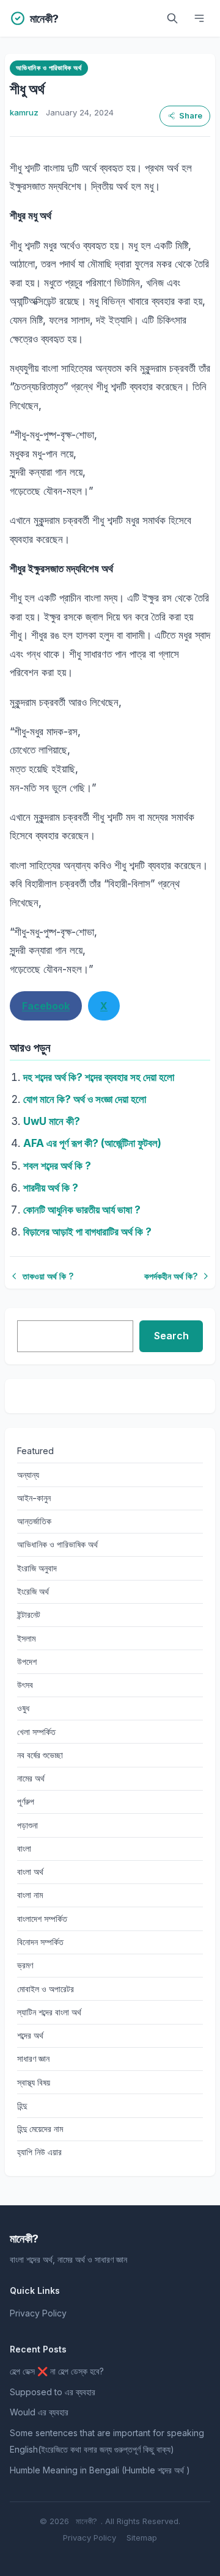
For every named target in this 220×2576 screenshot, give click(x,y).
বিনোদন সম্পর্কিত (40, 1942)
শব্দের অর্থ (30, 2035)
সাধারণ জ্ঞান (33, 2058)
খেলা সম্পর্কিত (36, 1732)
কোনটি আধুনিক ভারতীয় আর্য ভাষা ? (82, 1210)
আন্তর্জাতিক (34, 1521)
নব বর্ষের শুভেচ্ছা (40, 1755)
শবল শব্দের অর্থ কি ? (57, 1166)
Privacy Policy (38, 2313)
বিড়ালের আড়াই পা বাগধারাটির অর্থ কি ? (87, 1232)
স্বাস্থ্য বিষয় (34, 2082)
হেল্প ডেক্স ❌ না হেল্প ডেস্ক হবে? (57, 2371)
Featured (35, 1451)
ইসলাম (26, 1638)
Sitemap (142, 2538)
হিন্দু (22, 2105)
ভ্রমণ (25, 1965)
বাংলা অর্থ (30, 1872)
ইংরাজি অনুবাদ (37, 1568)
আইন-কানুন (34, 1498)
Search (171, 1336)
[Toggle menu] (199, 18)
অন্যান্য (28, 1475)
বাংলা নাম (30, 1895)
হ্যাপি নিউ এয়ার (39, 2152)
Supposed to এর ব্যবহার (53, 2392)
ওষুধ (23, 1708)
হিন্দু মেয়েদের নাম (40, 2129)
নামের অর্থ (31, 1778)
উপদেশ (27, 1661)
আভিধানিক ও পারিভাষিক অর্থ (49, 68)
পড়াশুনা (28, 1825)
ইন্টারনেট (29, 1614)
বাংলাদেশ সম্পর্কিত (42, 1919)
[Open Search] (172, 18)
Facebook (46, 1006)
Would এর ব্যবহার (39, 2412)
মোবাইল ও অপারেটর (46, 1989)
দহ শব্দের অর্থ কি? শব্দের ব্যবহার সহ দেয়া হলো (99, 1077)
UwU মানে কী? (52, 1121)
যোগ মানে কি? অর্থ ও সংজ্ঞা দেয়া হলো (85, 1099)
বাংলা (24, 1848)
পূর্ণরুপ (26, 1801)
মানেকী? (86, 2521)
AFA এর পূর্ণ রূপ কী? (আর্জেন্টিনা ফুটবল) (92, 1143)
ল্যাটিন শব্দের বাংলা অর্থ (49, 2012)
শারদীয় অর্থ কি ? (51, 1188)
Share (191, 116)
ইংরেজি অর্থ (33, 1591)
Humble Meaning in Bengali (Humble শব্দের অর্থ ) (100, 2470)
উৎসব (25, 1685)
